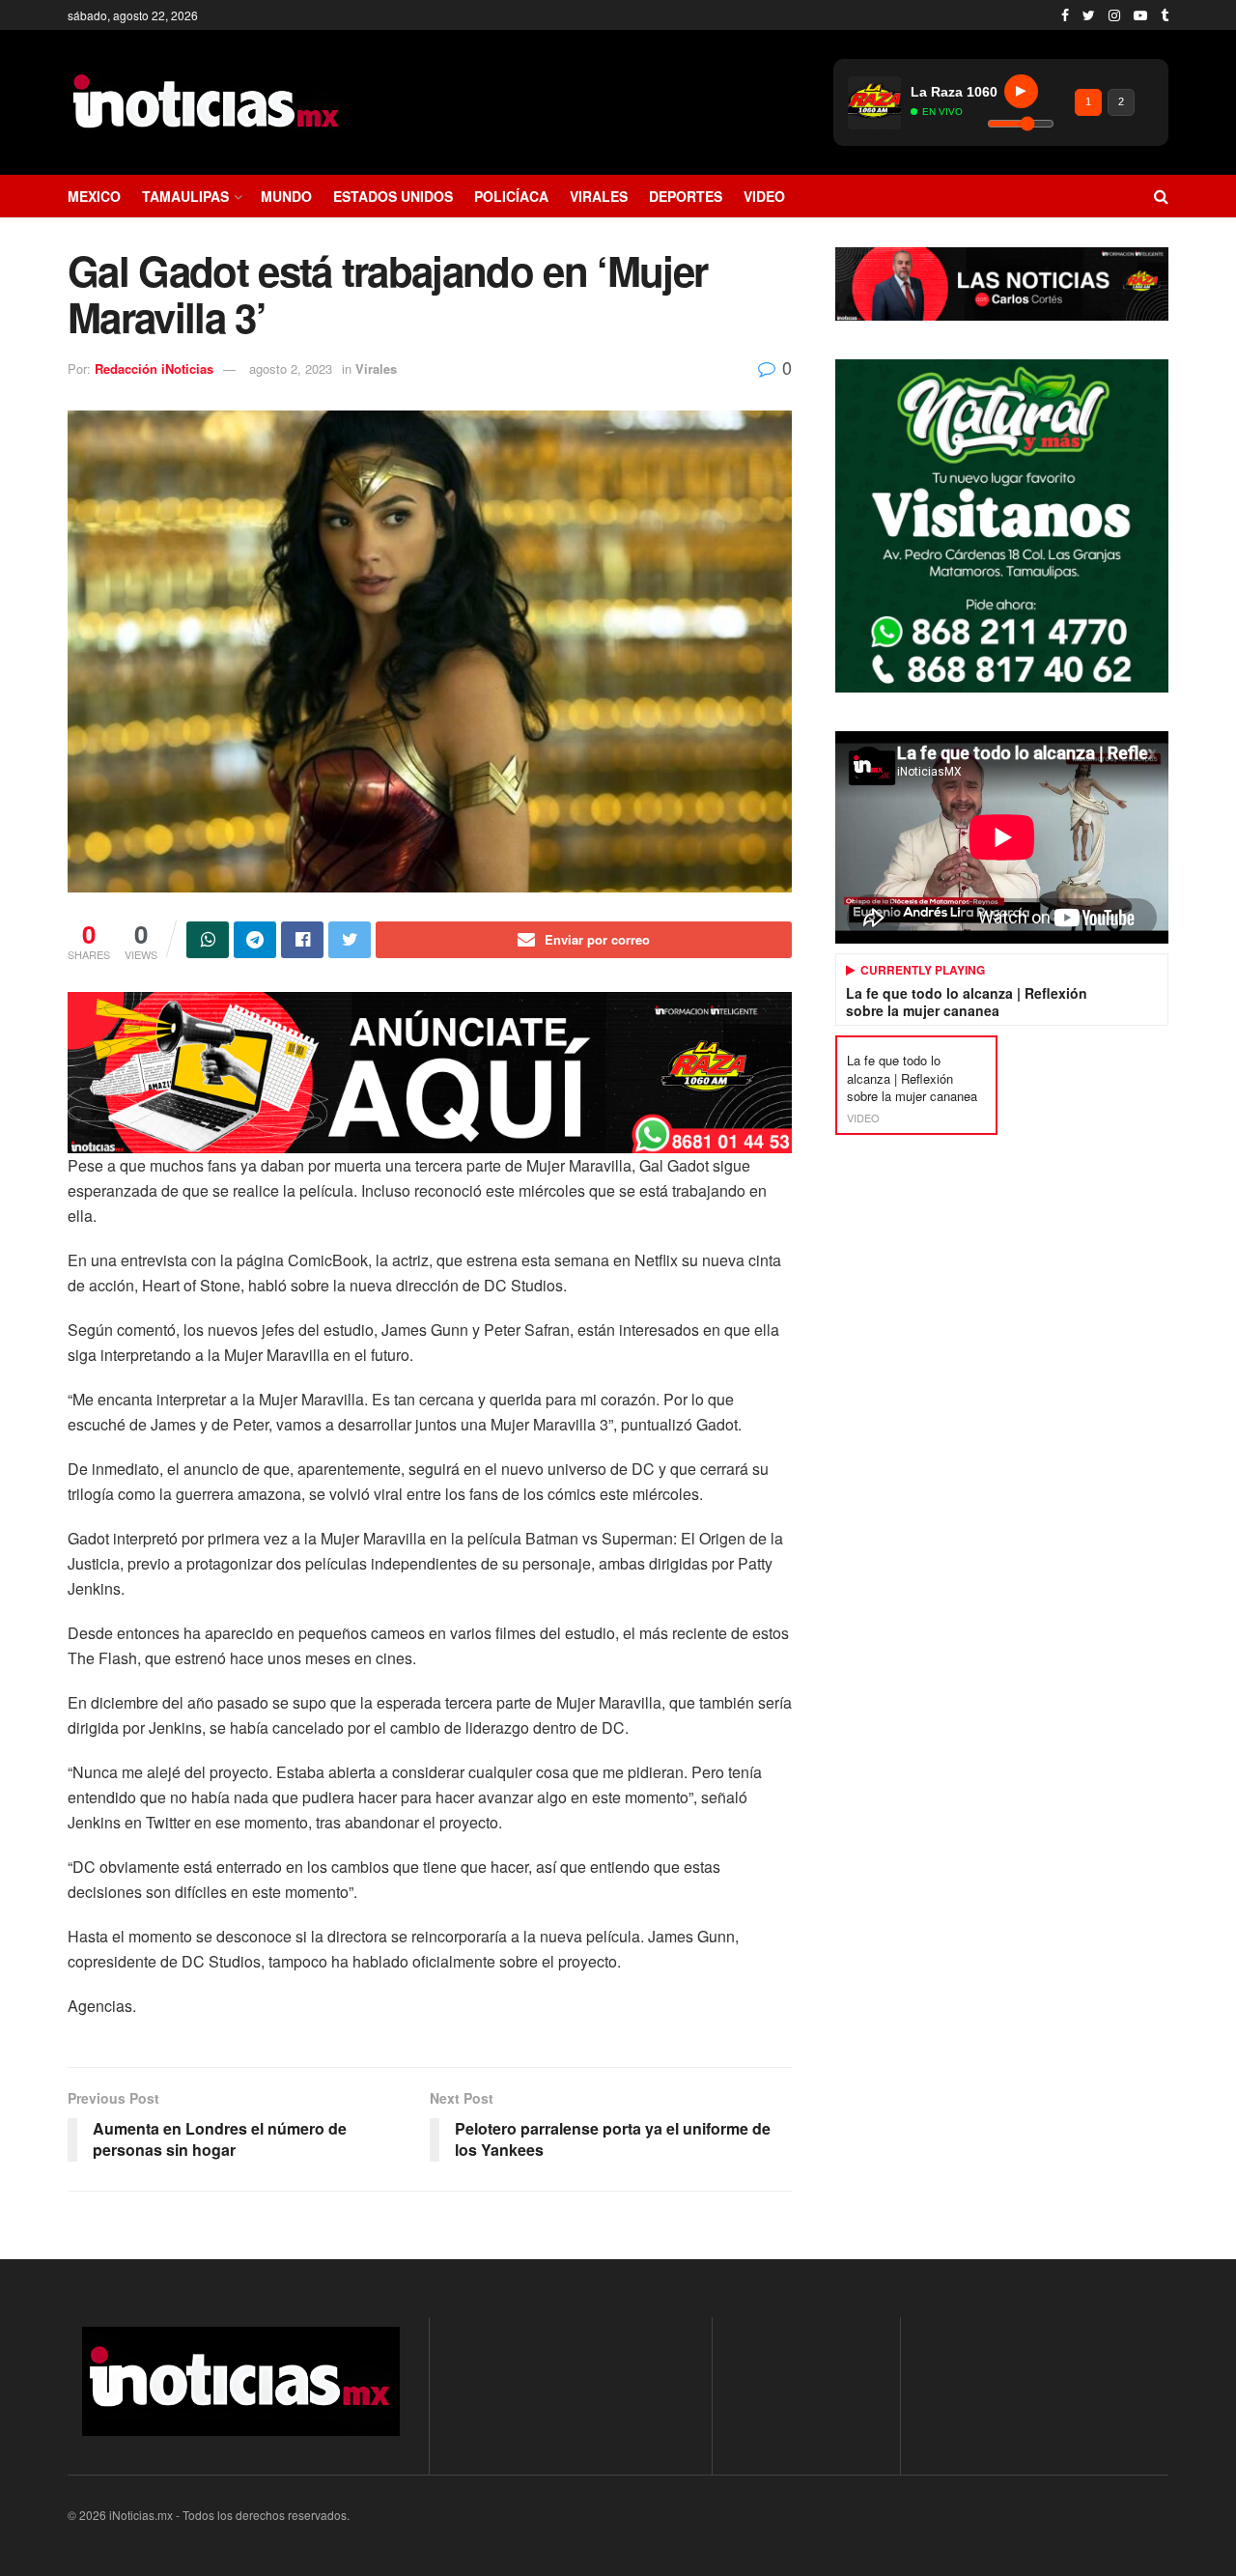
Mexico (94, 196)
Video (764, 196)
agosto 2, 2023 (291, 368)
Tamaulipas (185, 196)
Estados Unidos (393, 196)
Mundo (286, 196)
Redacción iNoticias (154, 368)
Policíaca (511, 196)
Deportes (686, 196)
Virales (599, 196)
